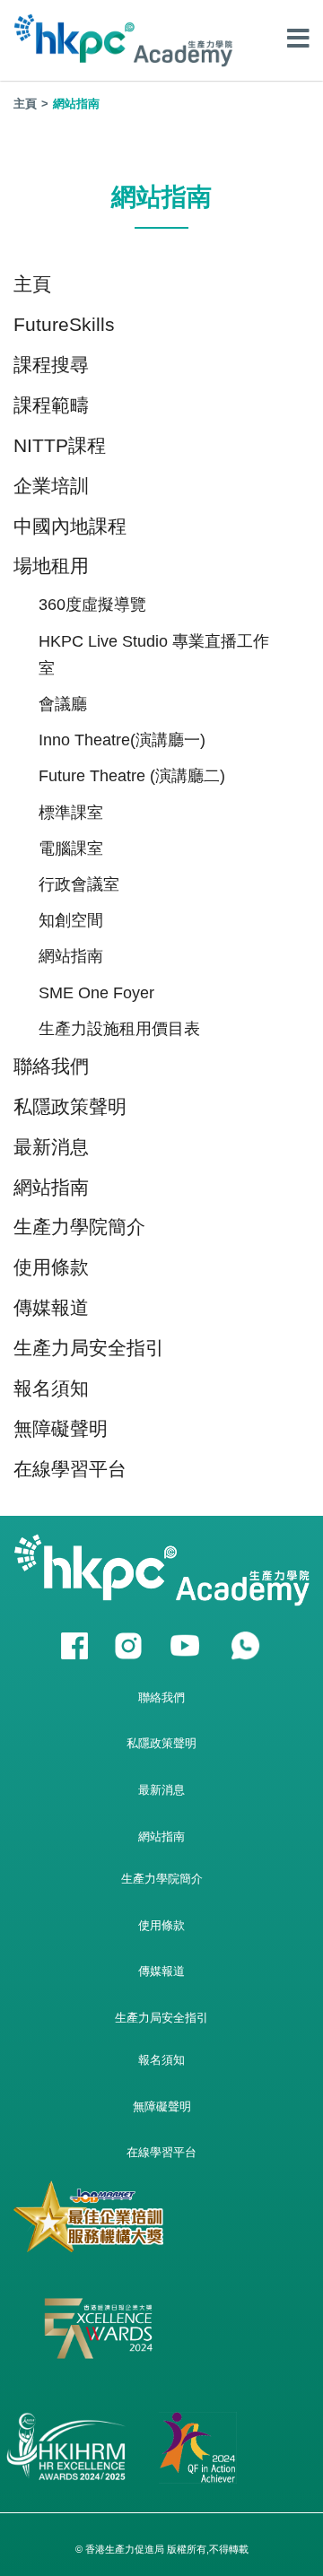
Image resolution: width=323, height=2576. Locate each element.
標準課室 (71, 813)
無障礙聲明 (61, 1428)
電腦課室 (71, 849)
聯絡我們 (51, 1066)
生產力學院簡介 (79, 1227)
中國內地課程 (70, 526)
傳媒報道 (51, 1307)
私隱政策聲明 (70, 1106)
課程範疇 (51, 405)
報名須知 (51, 1388)
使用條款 (51, 1267)
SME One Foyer (96, 993)
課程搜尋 (51, 365)
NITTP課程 (60, 445)
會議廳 (63, 704)
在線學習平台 (70, 1469)
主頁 (25, 104)
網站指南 (71, 956)
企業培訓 (51, 486)
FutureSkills (64, 324)
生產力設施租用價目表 (119, 1029)
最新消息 (51, 1147)
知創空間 (71, 920)
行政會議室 (79, 884)
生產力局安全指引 (89, 1348)
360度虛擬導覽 (92, 605)
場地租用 (51, 566)
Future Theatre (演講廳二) (132, 776)
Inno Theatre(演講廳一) (122, 740)
